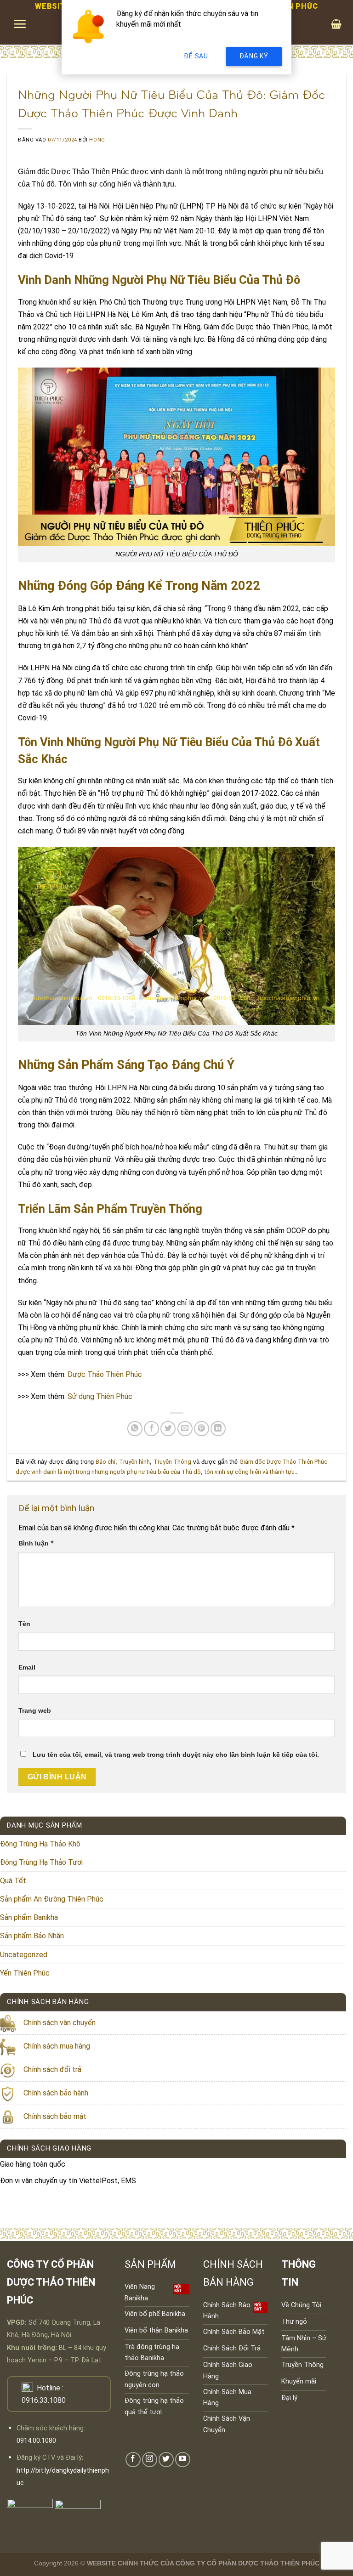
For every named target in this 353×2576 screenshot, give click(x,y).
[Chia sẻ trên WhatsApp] (135, 1429)
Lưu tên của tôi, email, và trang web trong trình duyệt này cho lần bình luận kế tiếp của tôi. (176, 1755)
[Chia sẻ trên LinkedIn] (218, 1429)
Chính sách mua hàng (57, 2046)
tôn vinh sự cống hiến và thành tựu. (250, 1472)
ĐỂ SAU (196, 56)
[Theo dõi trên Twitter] (166, 2460)
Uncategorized (24, 1955)
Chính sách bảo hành (56, 2093)
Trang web (35, 1710)
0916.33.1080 (44, 2400)
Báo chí (105, 1462)
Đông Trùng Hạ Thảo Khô (40, 1844)
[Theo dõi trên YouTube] (183, 2460)
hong (97, 140)
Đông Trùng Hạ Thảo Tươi (41, 1862)
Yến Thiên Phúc (25, 1973)
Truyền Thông (172, 1462)
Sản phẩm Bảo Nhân (32, 1936)
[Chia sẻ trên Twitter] (168, 1429)
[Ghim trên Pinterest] (202, 1429)
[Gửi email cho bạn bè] (185, 1429)
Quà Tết (13, 1881)
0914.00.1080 (36, 2441)
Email (27, 1667)
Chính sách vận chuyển (60, 2023)
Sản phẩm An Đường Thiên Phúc (52, 1899)
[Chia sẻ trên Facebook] (151, 1429)
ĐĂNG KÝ (254, 56)
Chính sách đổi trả (52, 2069)
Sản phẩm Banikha (29, 1917)
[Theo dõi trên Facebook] (133, 2460)
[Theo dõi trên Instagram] (150, 2460)
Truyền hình (134, 1462)
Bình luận (36, 1543)
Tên (24, 1624)
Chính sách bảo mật (55, 2116)
